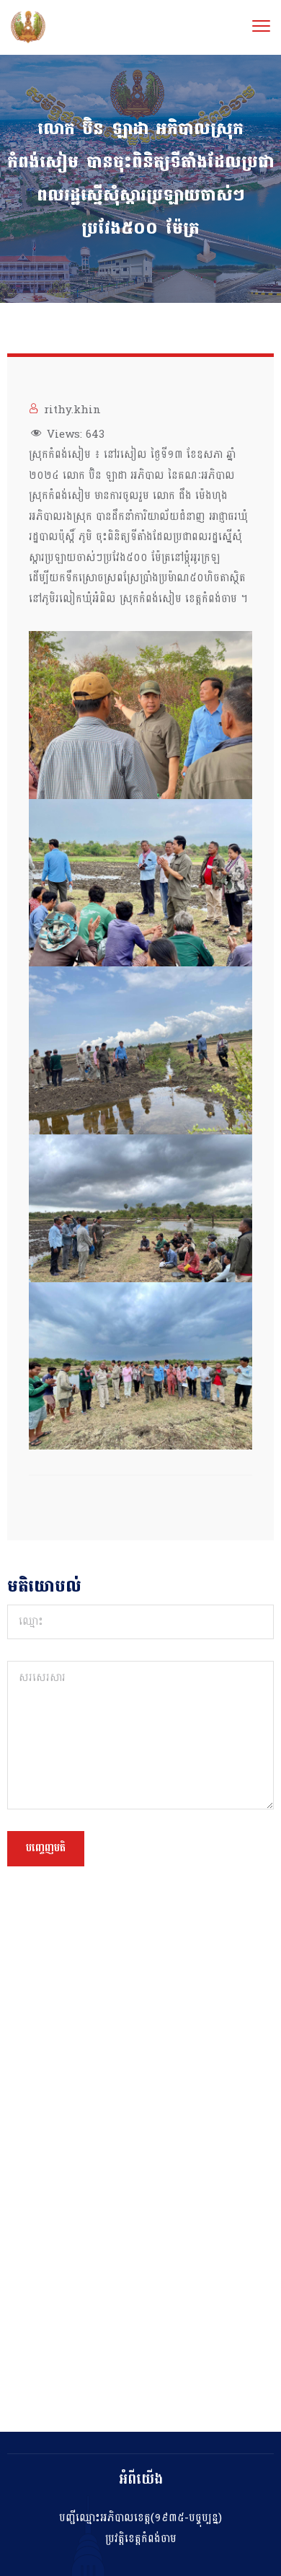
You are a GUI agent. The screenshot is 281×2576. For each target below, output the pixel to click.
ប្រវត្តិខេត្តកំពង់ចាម (141, 2539)
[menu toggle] (261, 26)
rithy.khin (72, 410)
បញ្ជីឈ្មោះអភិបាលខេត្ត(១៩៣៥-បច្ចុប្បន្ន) (140, 2518)
